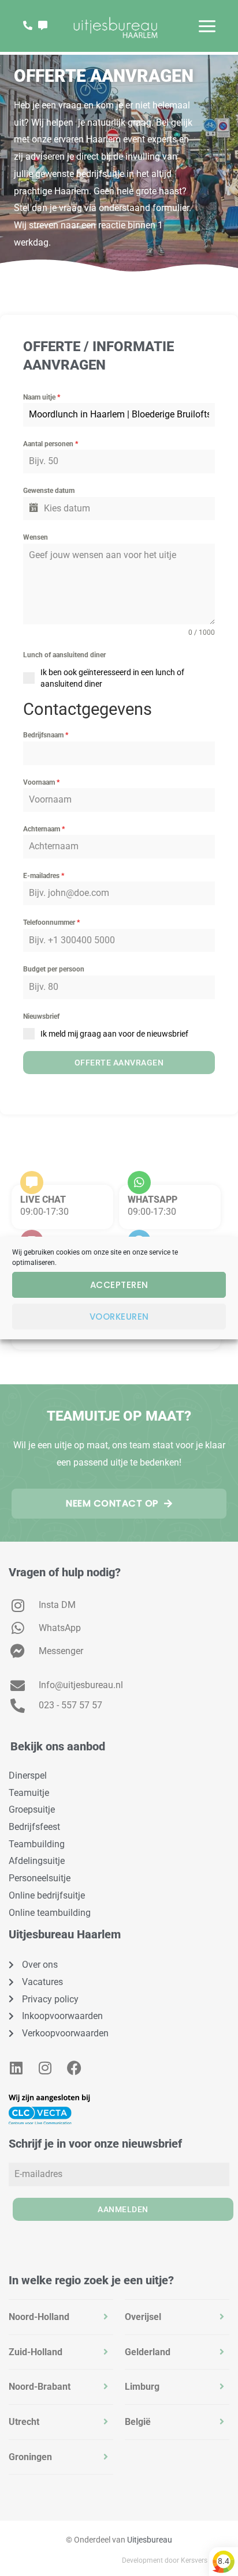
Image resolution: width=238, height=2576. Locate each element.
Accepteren (119, 1285)
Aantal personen (51, 444)
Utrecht (24, 2422)
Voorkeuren (119, 1317)
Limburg (142, 2387)
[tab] (61, 2317)
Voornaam (41, 782)
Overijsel (143, 2317)
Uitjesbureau (150, 2540)
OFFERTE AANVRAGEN (119, 1063)
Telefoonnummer (51, 922)
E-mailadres (44, 876)
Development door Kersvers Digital (176, 2560)
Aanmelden (123, 2209)
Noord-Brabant (40, 2387)
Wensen (36, 537)
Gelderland (148, 2352)
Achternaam (44, 829)
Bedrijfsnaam (46, 735)
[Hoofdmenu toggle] (207, 26)
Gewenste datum (49, 491)
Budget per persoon (54, 969)
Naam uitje (42, 397)
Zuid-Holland (36, 2352)
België (138, 2422)
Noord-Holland (39, 2317)
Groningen (30, 2457)
